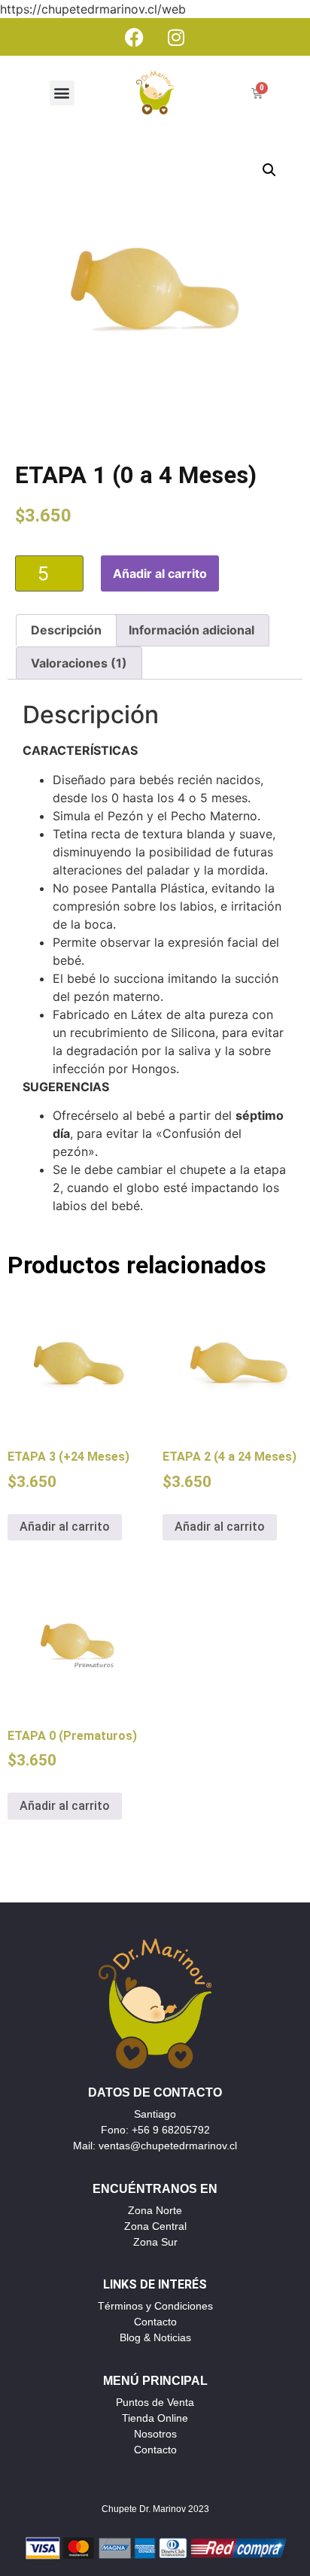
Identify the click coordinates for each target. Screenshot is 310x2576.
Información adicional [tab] (191, 630)
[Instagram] (176, 37)
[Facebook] (135, 37)
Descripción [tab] (66, 630)
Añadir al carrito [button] (65, 1527)
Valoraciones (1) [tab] (79, 663)
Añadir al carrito (160, 573)
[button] (62, 93)
